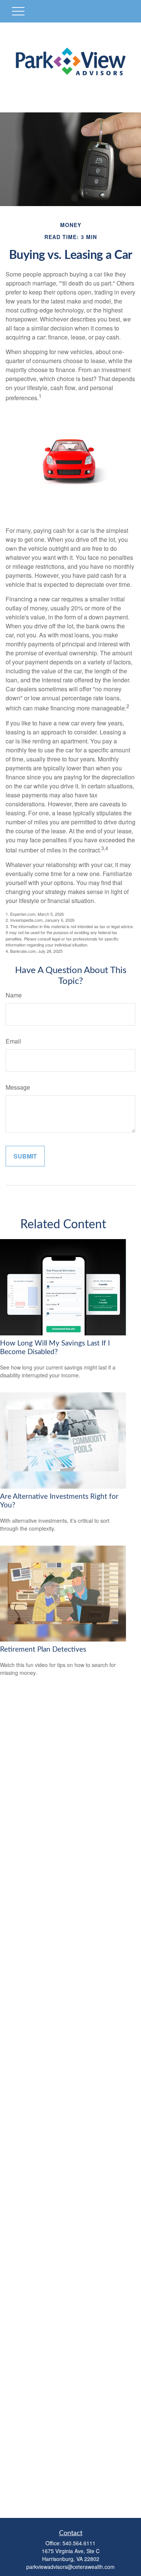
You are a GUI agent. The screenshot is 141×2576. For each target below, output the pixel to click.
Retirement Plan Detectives (43, 1650)
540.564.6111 (79, 2543)
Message (18, 1087)
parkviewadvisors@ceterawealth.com (70, 2567)
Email (13, 1041)
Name (14, 995)
